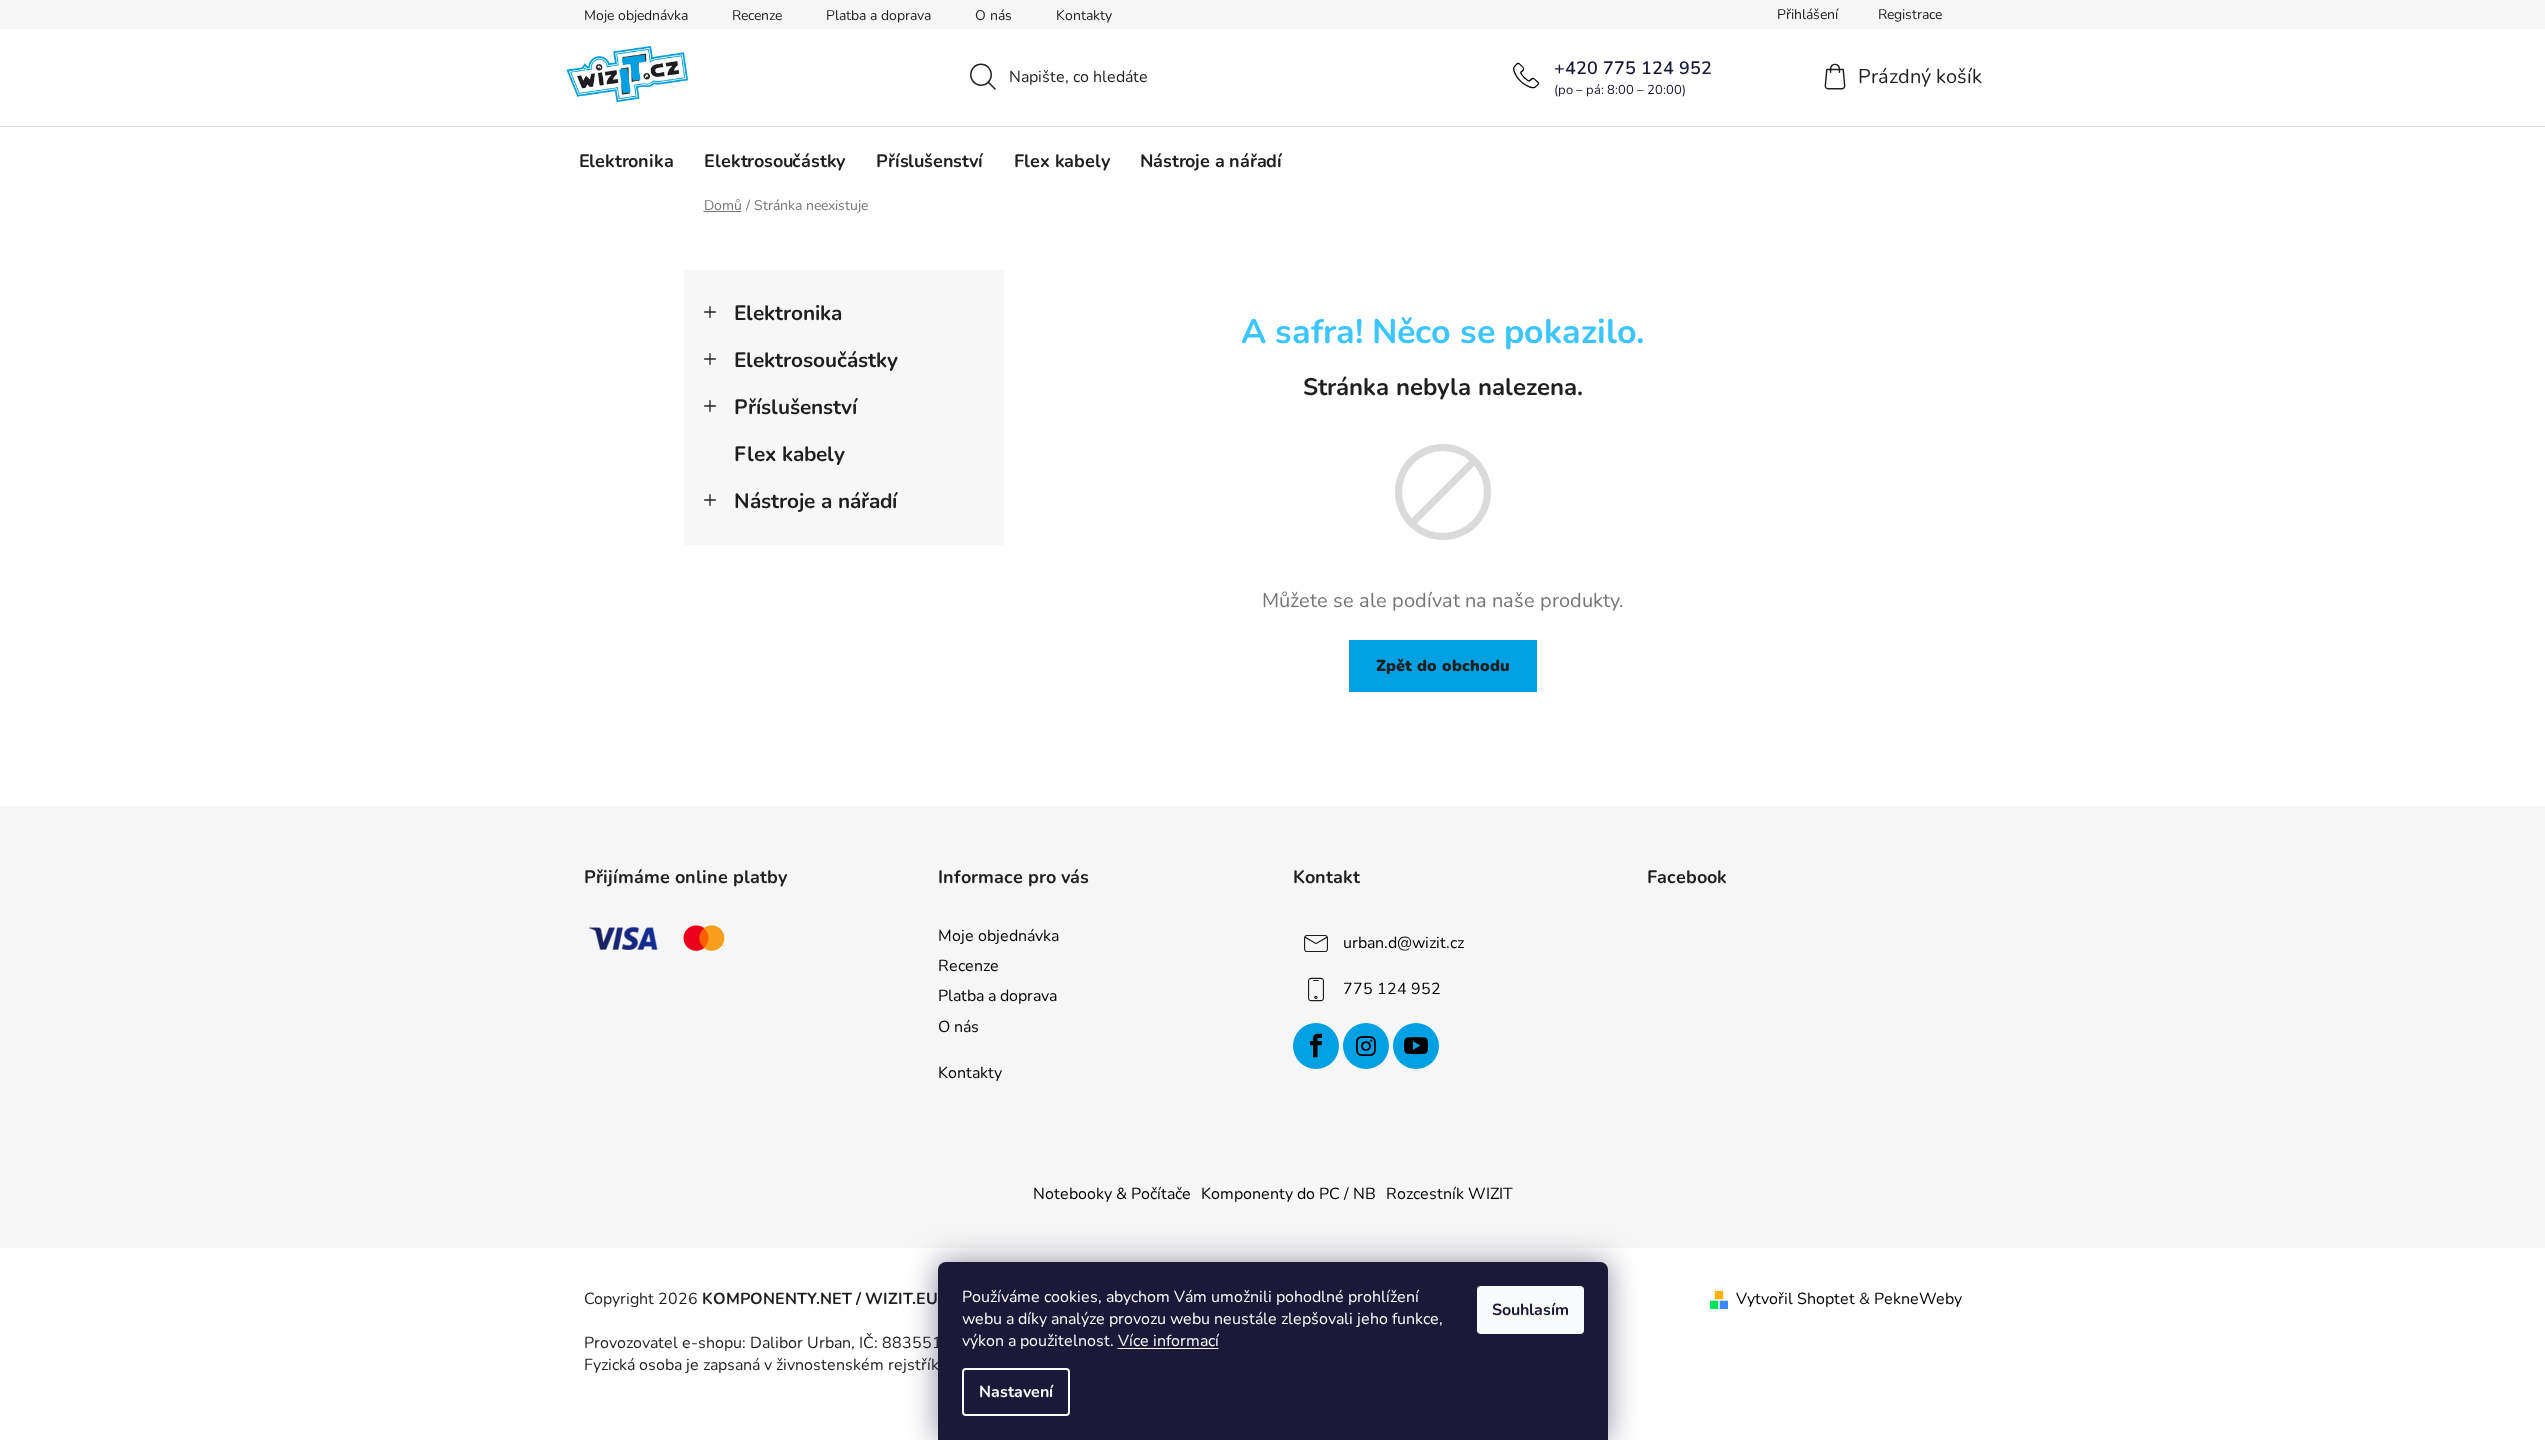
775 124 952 (1392, 989)
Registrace (1910, 14)
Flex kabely (789, 454)
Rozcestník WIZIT (1449, 1194)
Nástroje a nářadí (815, 501)
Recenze (757, 15)
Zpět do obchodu (1443, 666)
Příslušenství (795, 407)
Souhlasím (1530, 1310)
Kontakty (1084, 15)
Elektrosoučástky (816, 360)
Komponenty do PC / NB (1288, 1194)
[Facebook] (1316, 1046)
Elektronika (788, 313)
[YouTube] (1416, 1046)
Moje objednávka (636, 15)
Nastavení (1016, 1392)
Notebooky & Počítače (1112, 1194)
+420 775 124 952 (1633, 68)
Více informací (1168, 1341)
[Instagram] (1366, 1046)
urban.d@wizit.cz (1403, 943)
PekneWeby (1918, 1299)
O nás (993, 15)
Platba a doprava (878, 15)
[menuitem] (626, 161)
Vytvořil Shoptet (1795, 1299)
